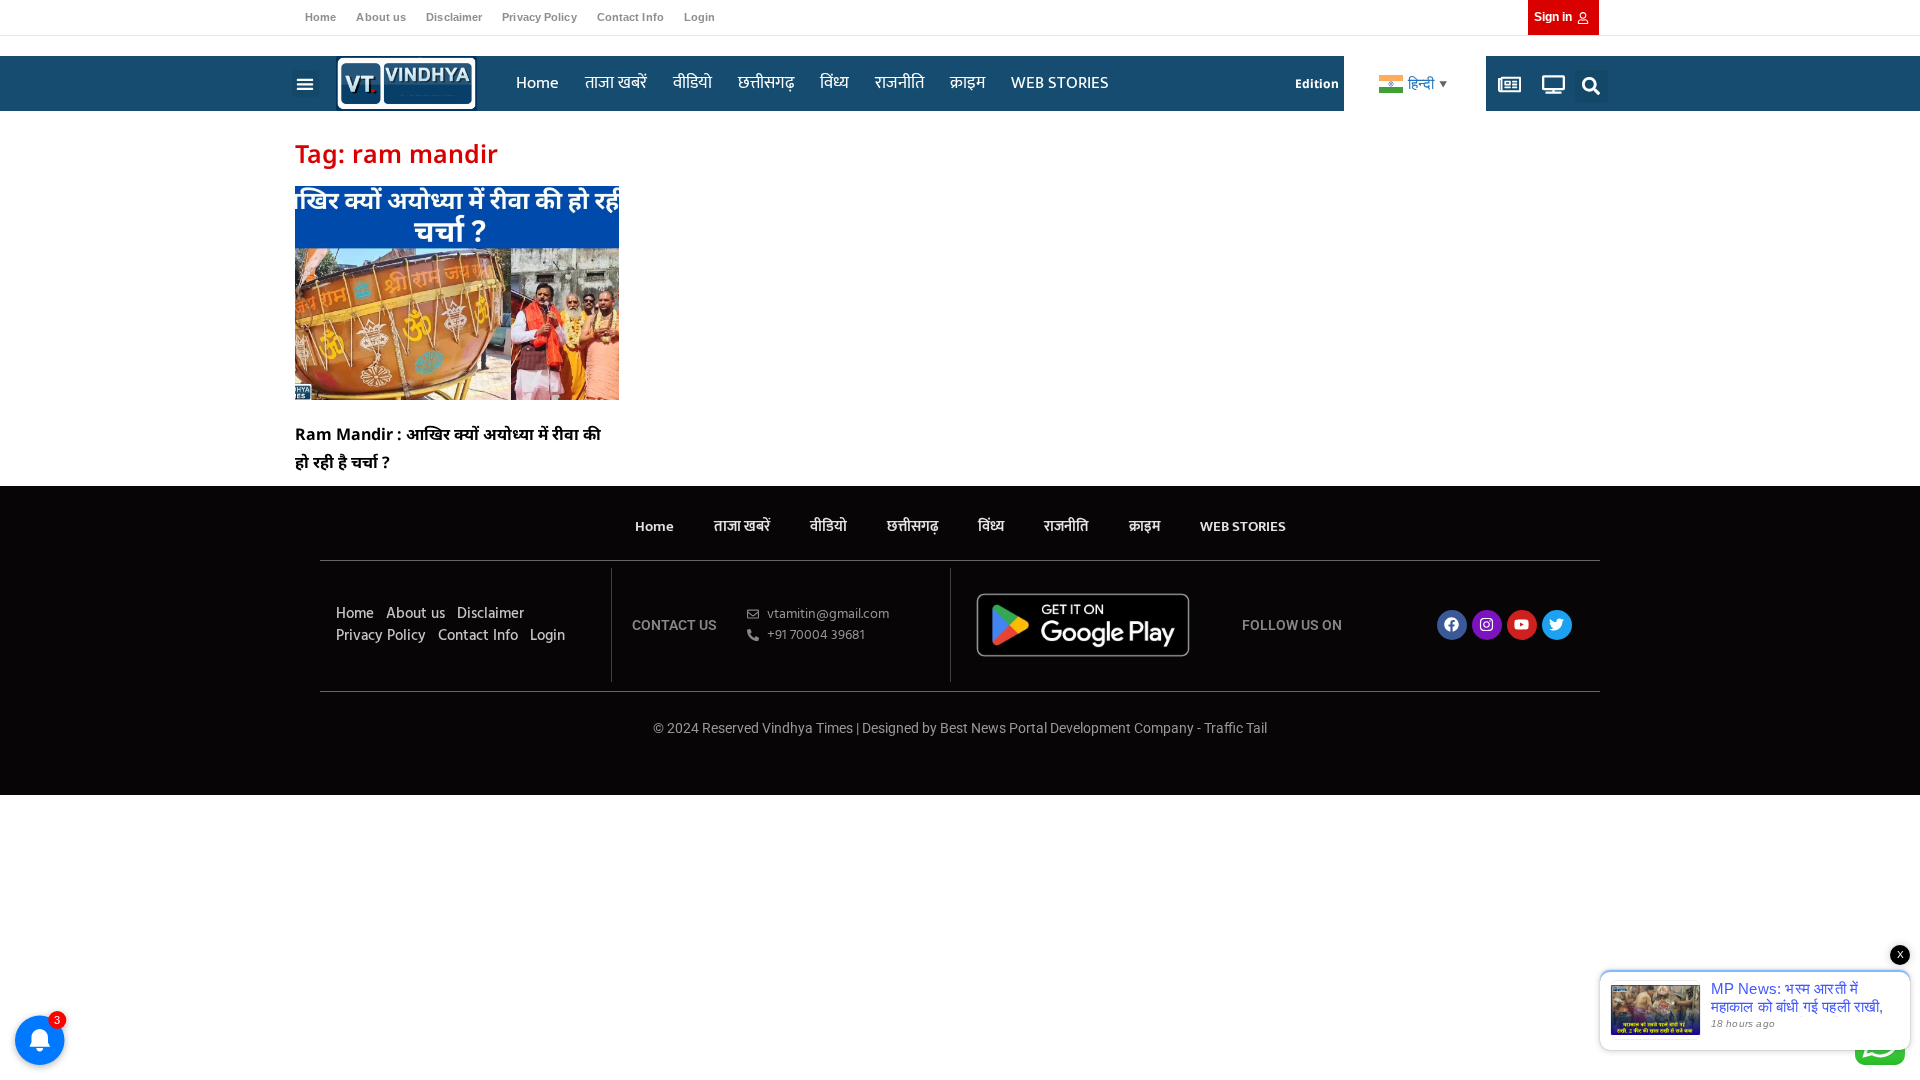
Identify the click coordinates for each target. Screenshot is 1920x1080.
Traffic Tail (1235, 728)
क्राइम (967, 83)
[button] (305, 83)
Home (320, 17)
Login (700, 17)
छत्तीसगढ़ (766, 83)
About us (381, 17)
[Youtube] (1522, 625)
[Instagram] (1487, 625)
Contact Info (630, 17)
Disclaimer (454, 17)
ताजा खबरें (616, 83)
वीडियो (692, 83)
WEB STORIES (1060, 83)
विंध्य (834, 83)
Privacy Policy (539, 17)
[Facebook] (1452, 625)
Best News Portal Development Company (1067, 728)
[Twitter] (1557, 625)
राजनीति (899, 83)
